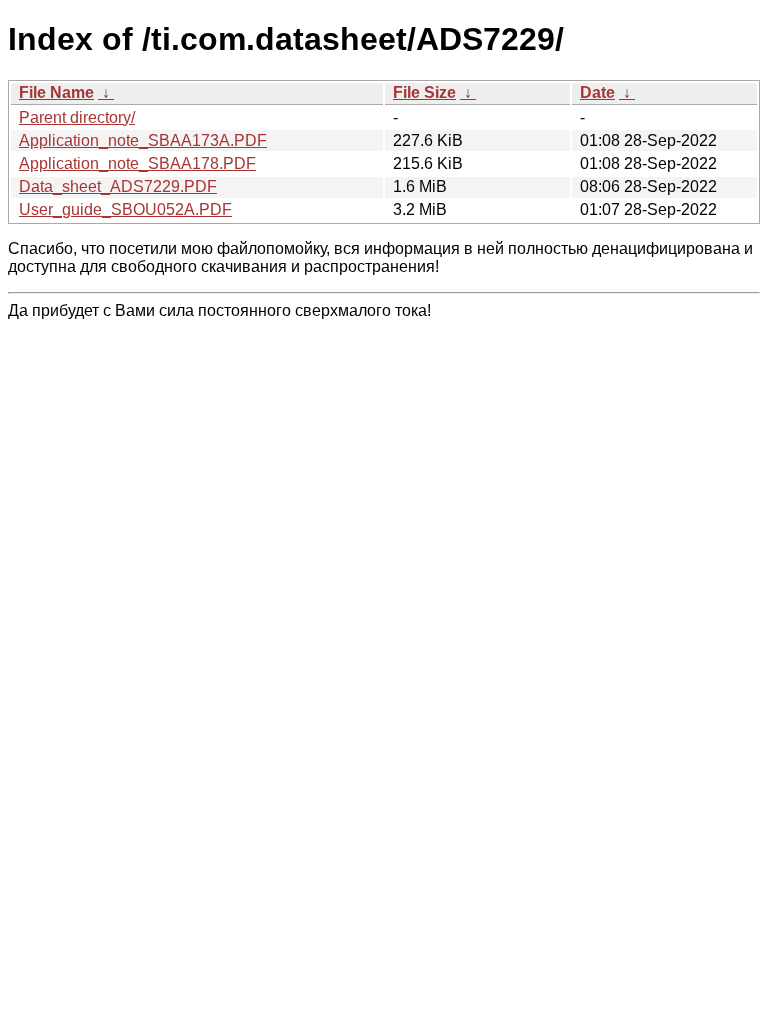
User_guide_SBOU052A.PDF (125, 209)
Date (597, 92)
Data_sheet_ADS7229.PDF (118, 186)
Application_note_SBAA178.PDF (137, 163)
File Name (56, 92)
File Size (424, 92)
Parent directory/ (77, 117)
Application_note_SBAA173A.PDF (143, 140)
